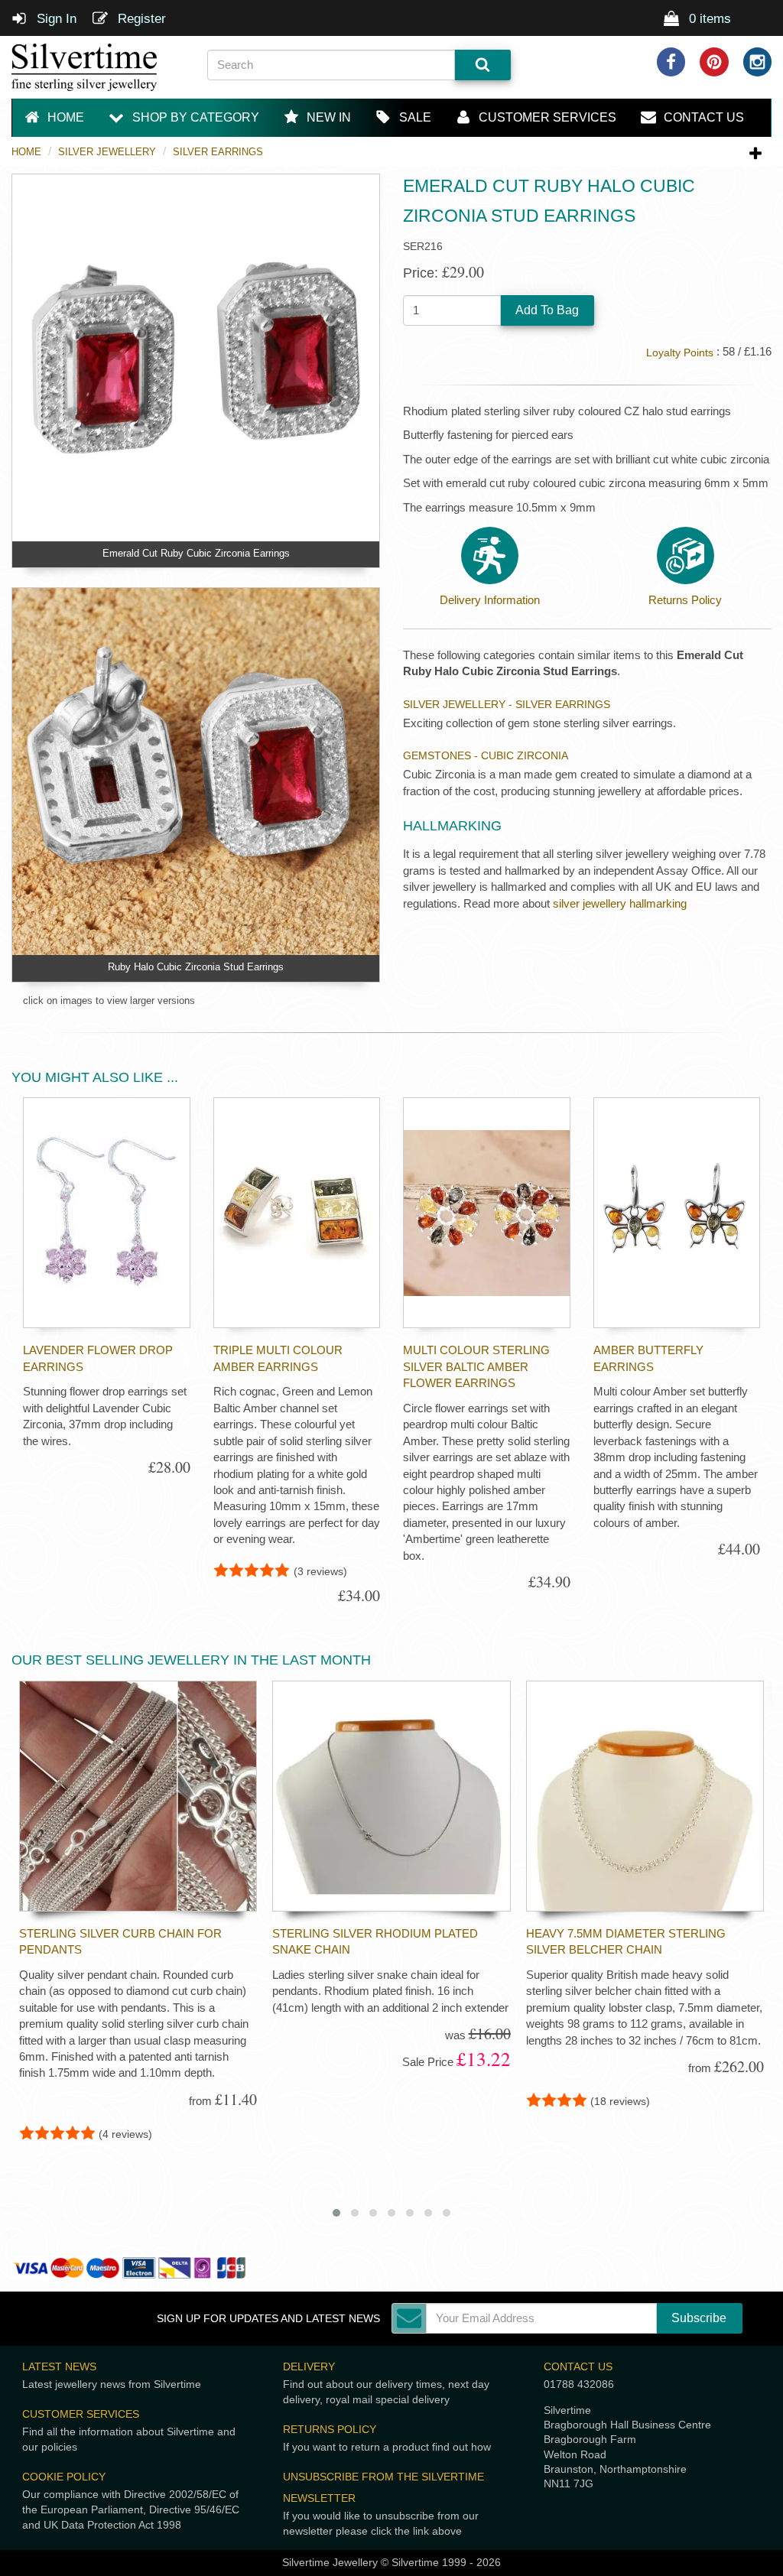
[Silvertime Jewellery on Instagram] (758, 62)
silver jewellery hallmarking (620, 903)
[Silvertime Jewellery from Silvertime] (98, 67)
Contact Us (578, 2366)
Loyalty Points (680, 353)
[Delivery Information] (490, 555)
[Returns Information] (686, 555)
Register (140, 19)
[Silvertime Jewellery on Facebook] (671, 62)
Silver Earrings (218, 152)
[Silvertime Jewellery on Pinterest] (714, 62)
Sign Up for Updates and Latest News (268, 2319)
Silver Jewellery (107, 152)
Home (26, 152)
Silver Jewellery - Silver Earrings (507, 704)
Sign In (55, 19)
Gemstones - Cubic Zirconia (486, 755)
